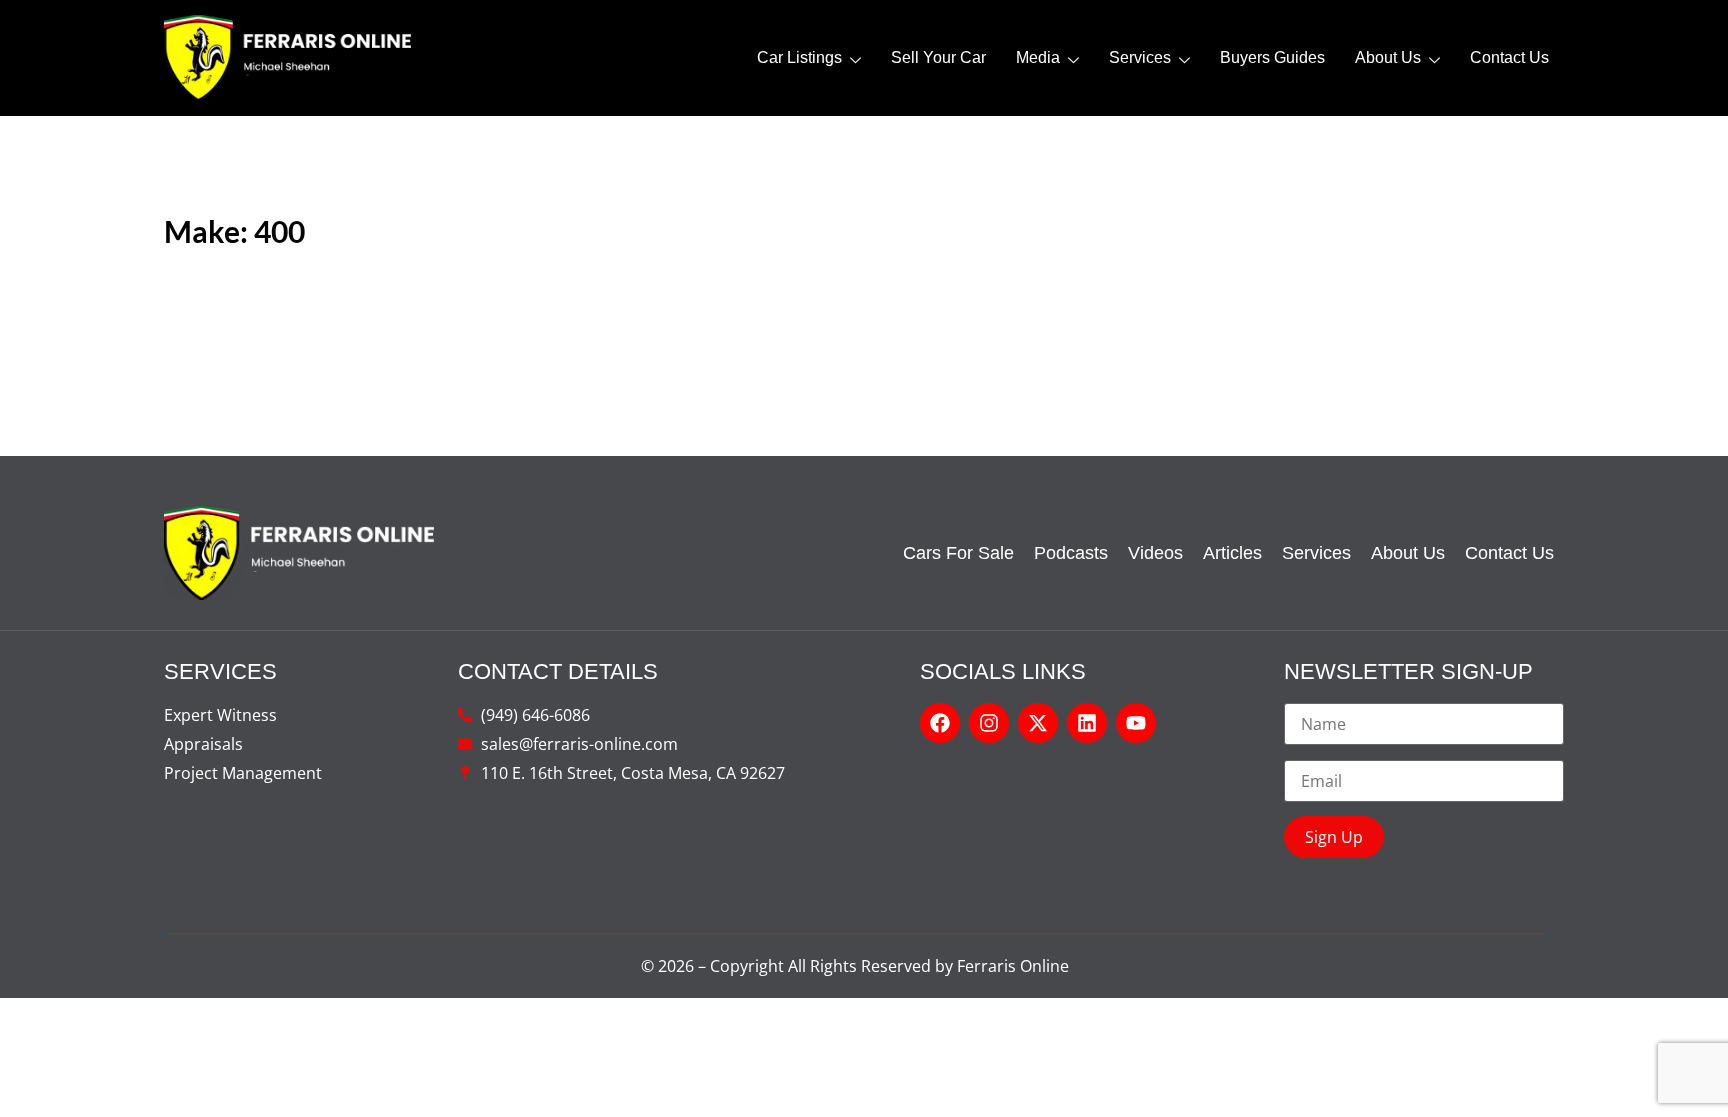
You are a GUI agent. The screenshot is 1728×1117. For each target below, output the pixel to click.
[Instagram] (989, 723)
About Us (1388, 57)
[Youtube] (1136, 723)
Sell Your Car (938, 57)
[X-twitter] (1038, 723)
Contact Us (1509, 57)
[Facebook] (940, 723)
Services (1140, 57)
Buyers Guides (1272, 57)
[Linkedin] (1087, 723)
